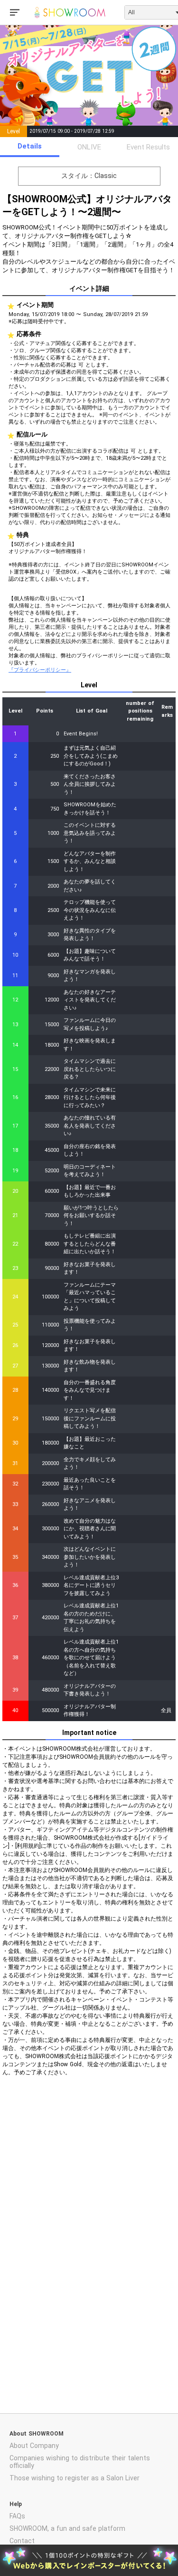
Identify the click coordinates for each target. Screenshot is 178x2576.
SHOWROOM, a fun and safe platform (67, 2528)
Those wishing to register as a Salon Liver (75, 2478)
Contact (22, 2541)
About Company (34, 2446)
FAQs (17, 2516)
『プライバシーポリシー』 (40, 670)
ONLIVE (89, 147)
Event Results (148, 147)
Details (30, 146)
